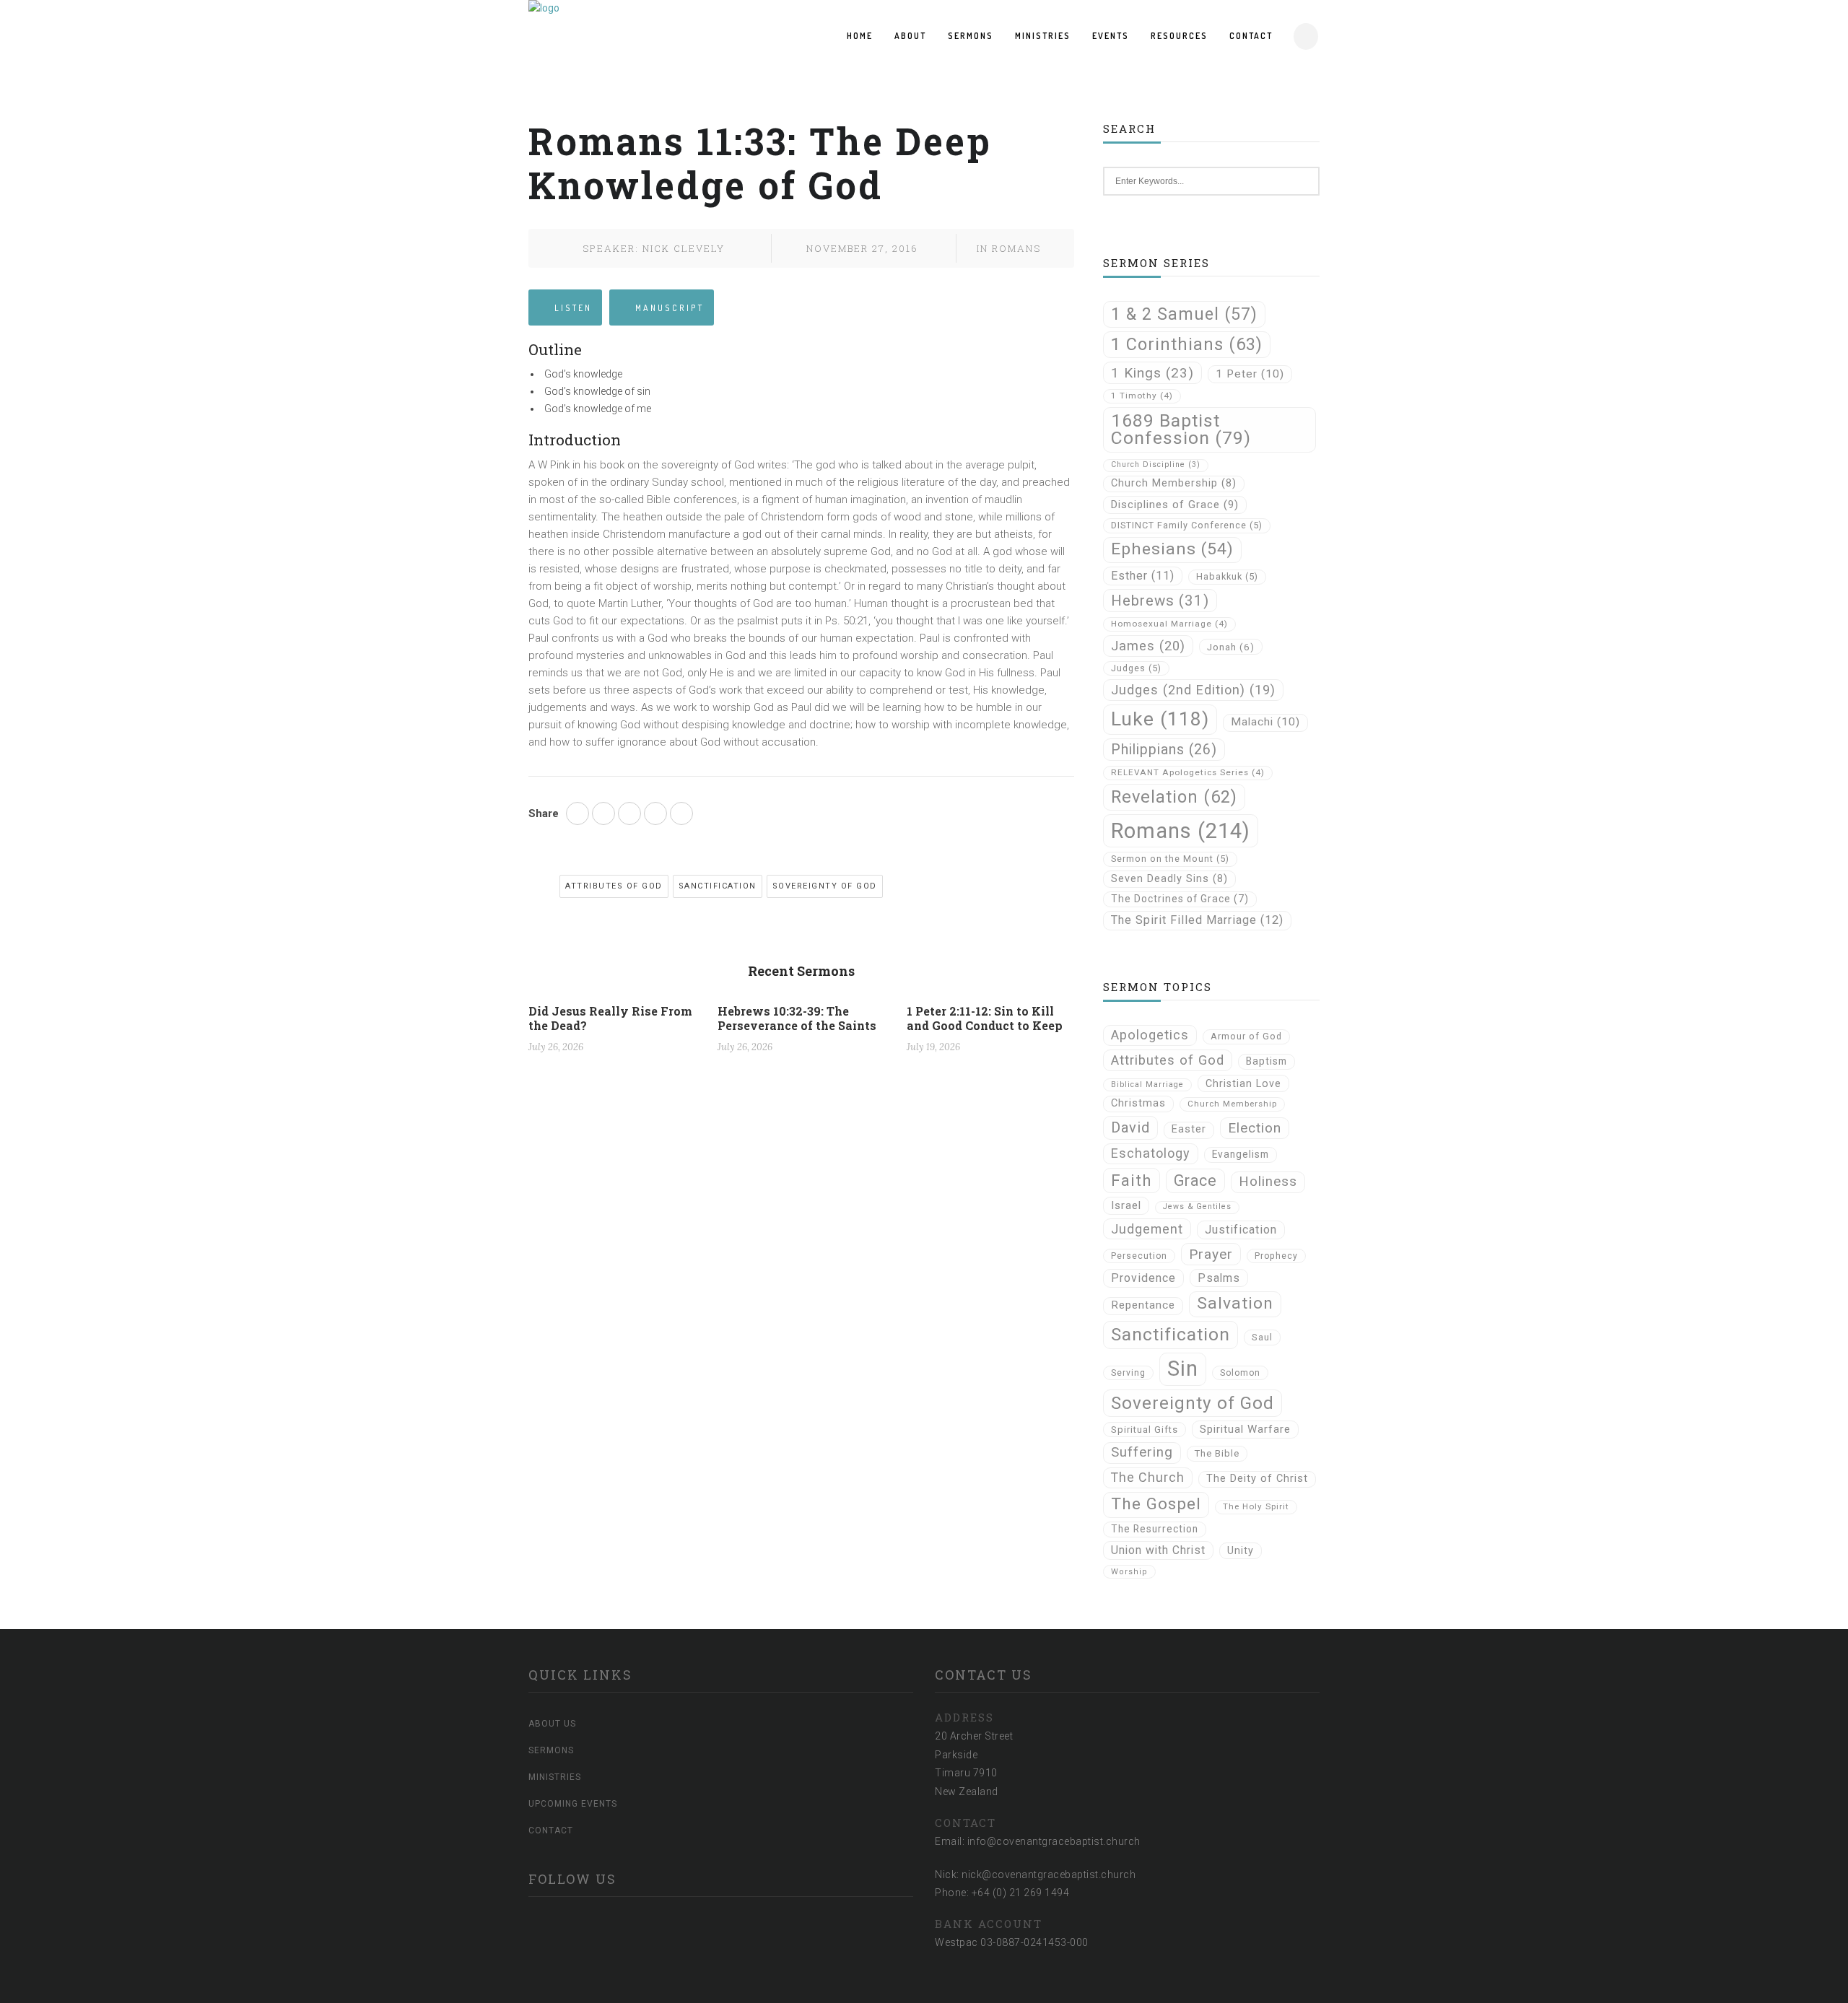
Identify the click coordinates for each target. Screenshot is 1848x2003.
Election (1255, 1128)
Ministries (1043, 36)
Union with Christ (1158, 1550)
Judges (1136, 668)
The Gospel (1156, 1504)
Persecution (1139, 1256)
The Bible (1217, 1453)
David (1130, 1127)
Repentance (1143, 1305)
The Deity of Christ (1257, 1479)
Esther (1143, 576)
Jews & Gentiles (1197, 1206)
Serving (1128, 1373)
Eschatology (1151, 1153)
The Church (1148, 1477)
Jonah (1231, 647)
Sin (1183, 1369)
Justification (1241, 1230)
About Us (552, 1724)
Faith (1132, 1180)
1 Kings (1152, 373)
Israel (1126, 1205)
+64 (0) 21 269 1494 (1021, 1893)
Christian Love (1243, 1083)
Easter (1189, 1129)
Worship (1129, 1572)
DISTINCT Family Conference (1187, 525)
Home (860, 36)
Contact (1251, 36)
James (1148, 646)
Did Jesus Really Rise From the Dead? (610, 1018)
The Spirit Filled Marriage (1197, 920)
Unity (1241, 1550)
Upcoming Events (573, 1804)
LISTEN (573, 308)
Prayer (1211, 1254)
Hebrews (1160, 601)
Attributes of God (614, 886)
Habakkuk (1227, 576)
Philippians (1164, 750)
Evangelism (1241, 1154)
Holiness (1268, 1182)
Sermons (971, 36)
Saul (1262, 1337)
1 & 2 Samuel (1184, 314)
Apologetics (1150, 1035)
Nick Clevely (684, 248)
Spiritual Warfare (1245, 1429)
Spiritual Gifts (1145, 1430)
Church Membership (1174, 483)
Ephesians (1172, 549)
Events (1111, 36)
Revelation (1174, 797)
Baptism (1267, 1061)
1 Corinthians (1187, 344)
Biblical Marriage (1147, 1085)
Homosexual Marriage (1169, 624)
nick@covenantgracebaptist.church (1049, 1875)
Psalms (1219, 1278)
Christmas (1138, 1103)
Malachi (1265, 722)
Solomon (1240, 1373)
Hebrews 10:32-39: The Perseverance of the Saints (797, 1018)
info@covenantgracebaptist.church (1054, 1841)
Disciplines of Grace (1175, 505)
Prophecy (1276, 1256)
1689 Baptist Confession (1181, 429)
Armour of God (1246, 1036)
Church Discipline (1156, 464)
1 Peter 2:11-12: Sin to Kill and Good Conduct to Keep (985, 1018)
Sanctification (718, 886)
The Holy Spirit (1256, 1506)
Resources (1179, 36)
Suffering (1142, 1452)
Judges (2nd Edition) (1193, 690)
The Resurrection (1155, 1529)
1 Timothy (1142, 396)
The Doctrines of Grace (1180, 899)
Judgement (1147, 1229)
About (910, 36)
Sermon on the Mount (1170, 859)
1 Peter (1250, 374)
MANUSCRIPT (670, 308)
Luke (1160, 719)
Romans (1016, 248)
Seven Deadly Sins (1169, 879)
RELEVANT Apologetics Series (1188, 772)
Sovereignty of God (825, 886)
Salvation (1235, 1303)
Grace (1195, 1181)
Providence (1143, 1278)
